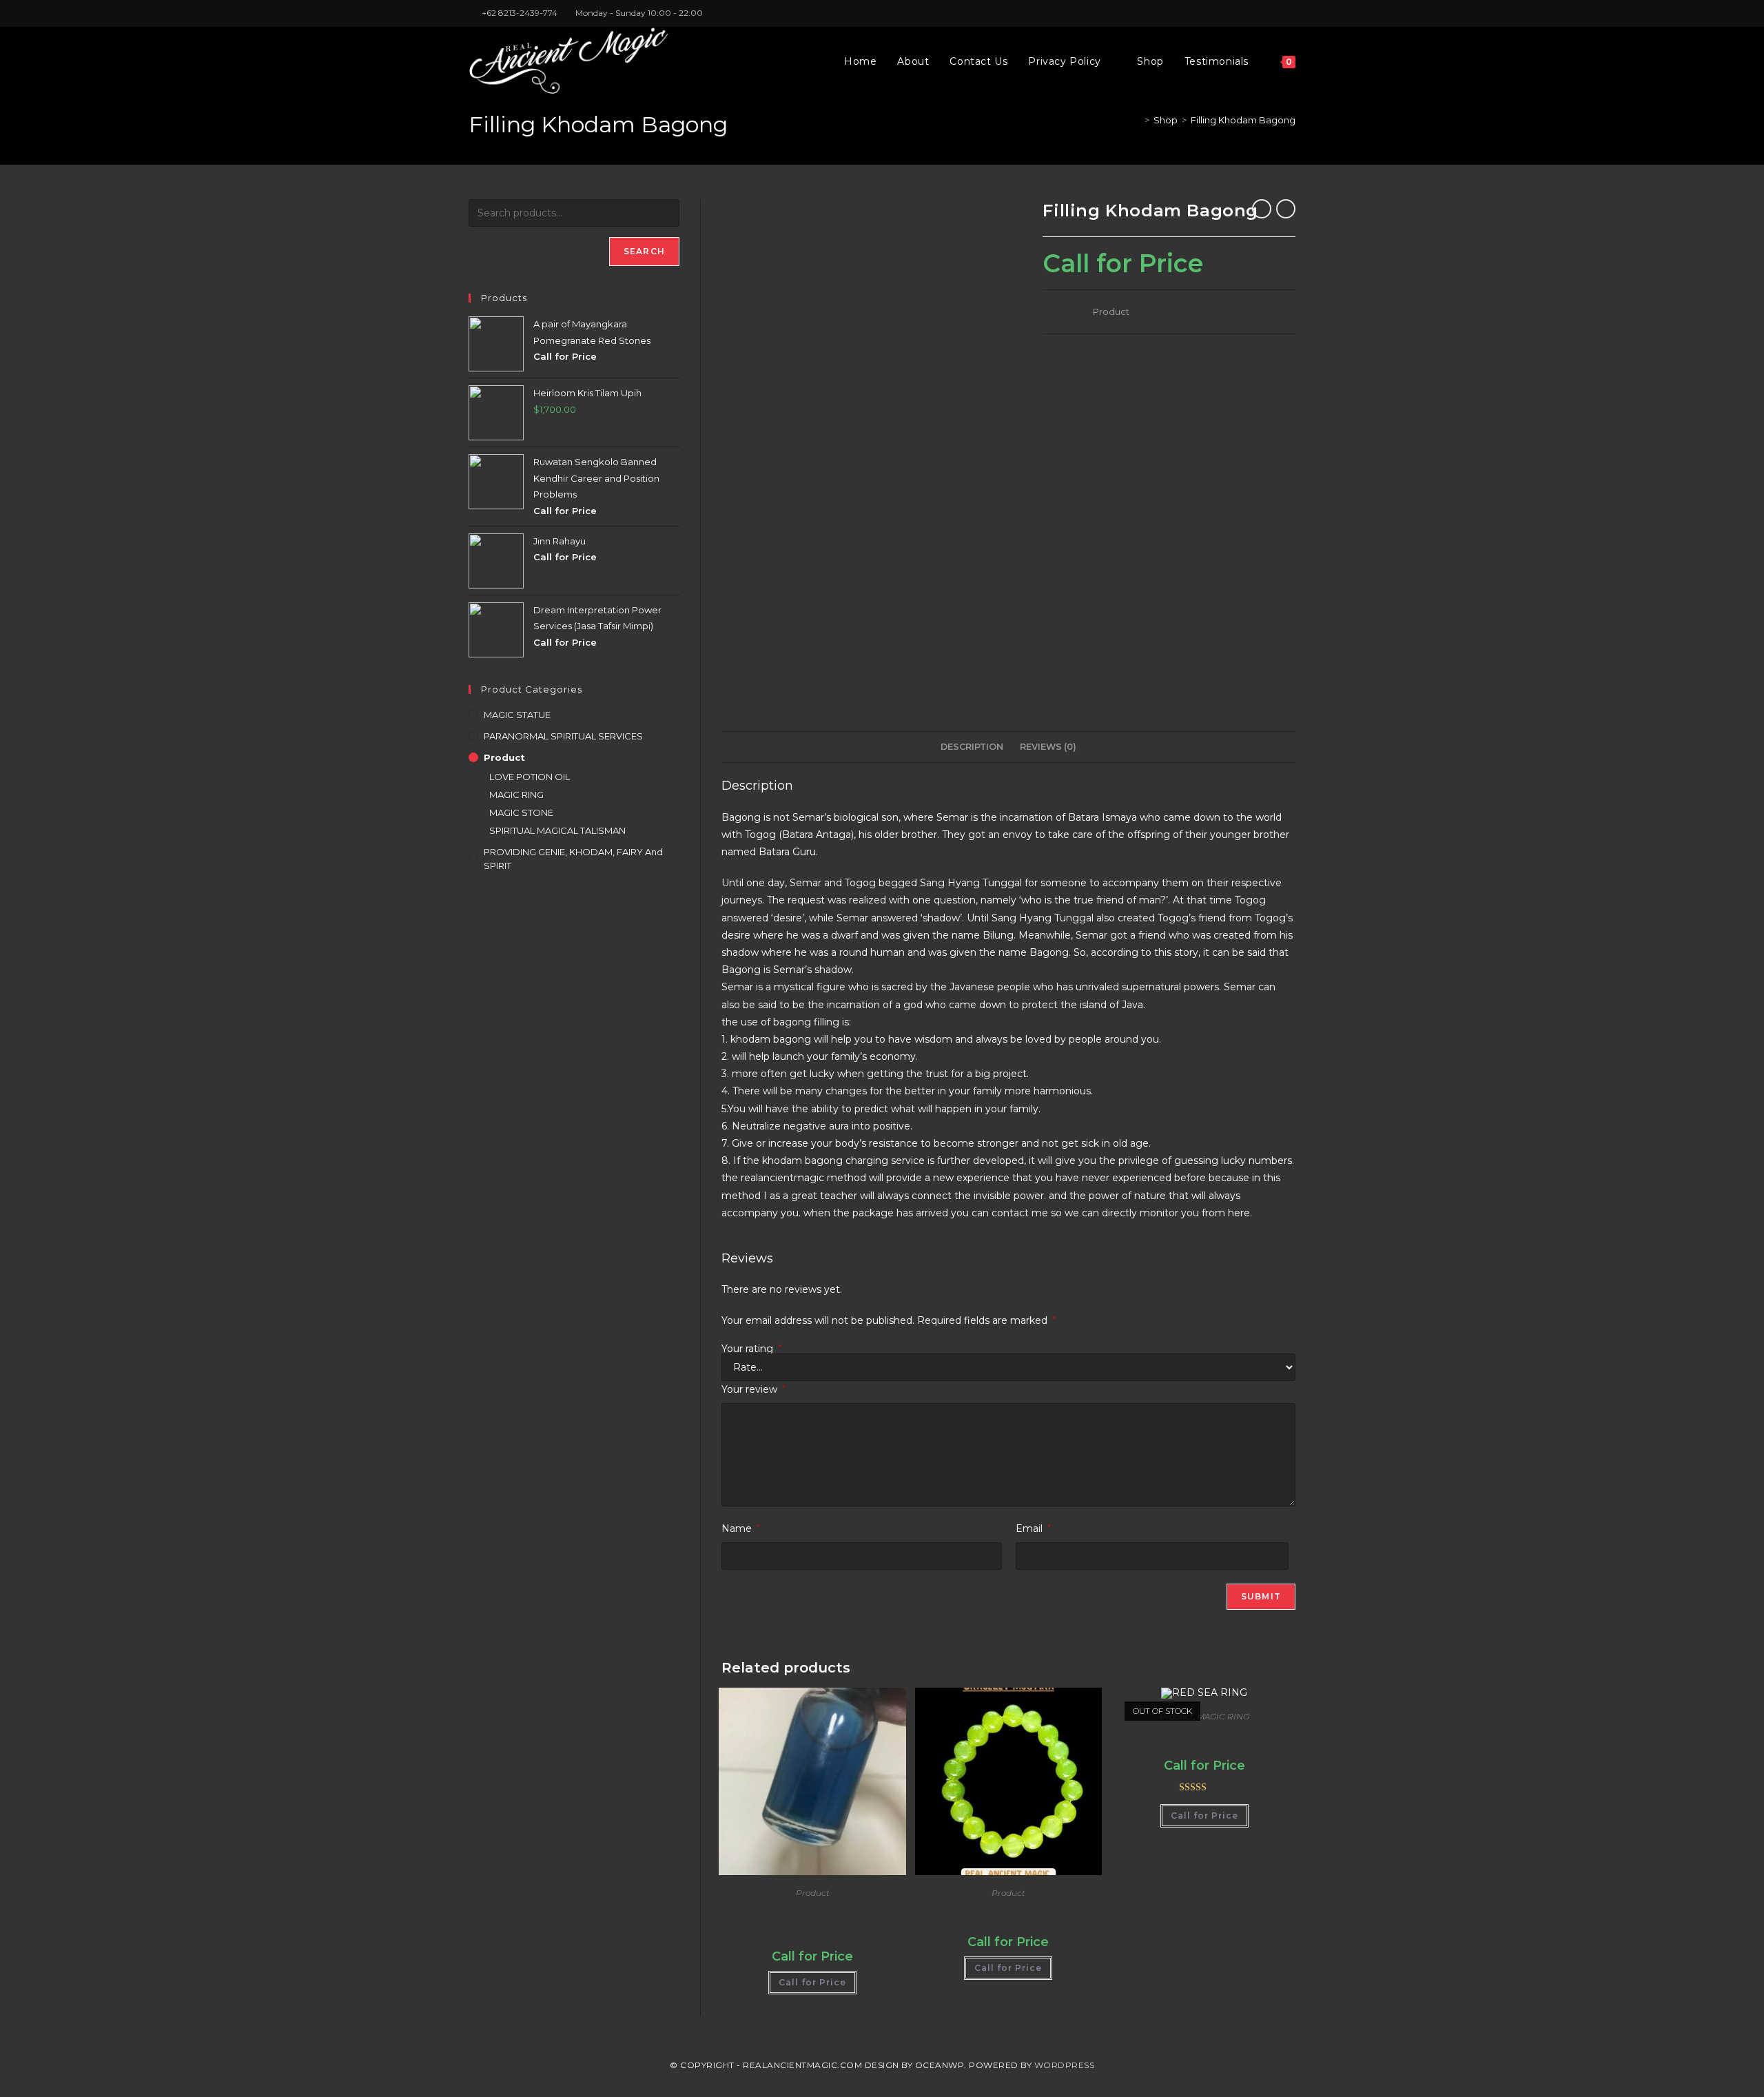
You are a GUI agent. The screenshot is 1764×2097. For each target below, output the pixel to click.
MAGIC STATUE (517, 715)
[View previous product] (1262, 209)
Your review (753, 1389)
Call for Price (812, 1982)
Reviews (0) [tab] (1048, 747)
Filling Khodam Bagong (1243, 120)
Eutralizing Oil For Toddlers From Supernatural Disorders (812, 1917)
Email (1033, 1528)
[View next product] (1286, 209)
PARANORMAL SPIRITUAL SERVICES (563, 736)
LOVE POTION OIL (530, 777)
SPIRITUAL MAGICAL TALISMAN (557, 830)
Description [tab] (972, 747)
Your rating (751, 1349)
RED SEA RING (1204, 1733)
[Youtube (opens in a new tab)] (1290, 13)
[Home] (1137, 120)
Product (1111, 311)
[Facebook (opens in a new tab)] (1260, 13)
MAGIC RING (1223, 1716)
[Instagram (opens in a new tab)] (1276, 13)
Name (741, 1528)
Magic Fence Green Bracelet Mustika (1008, 1910)
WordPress (1065, 2065)
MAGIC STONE (521, 812)
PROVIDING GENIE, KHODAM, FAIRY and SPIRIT (573, 859)
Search (644, 251)
